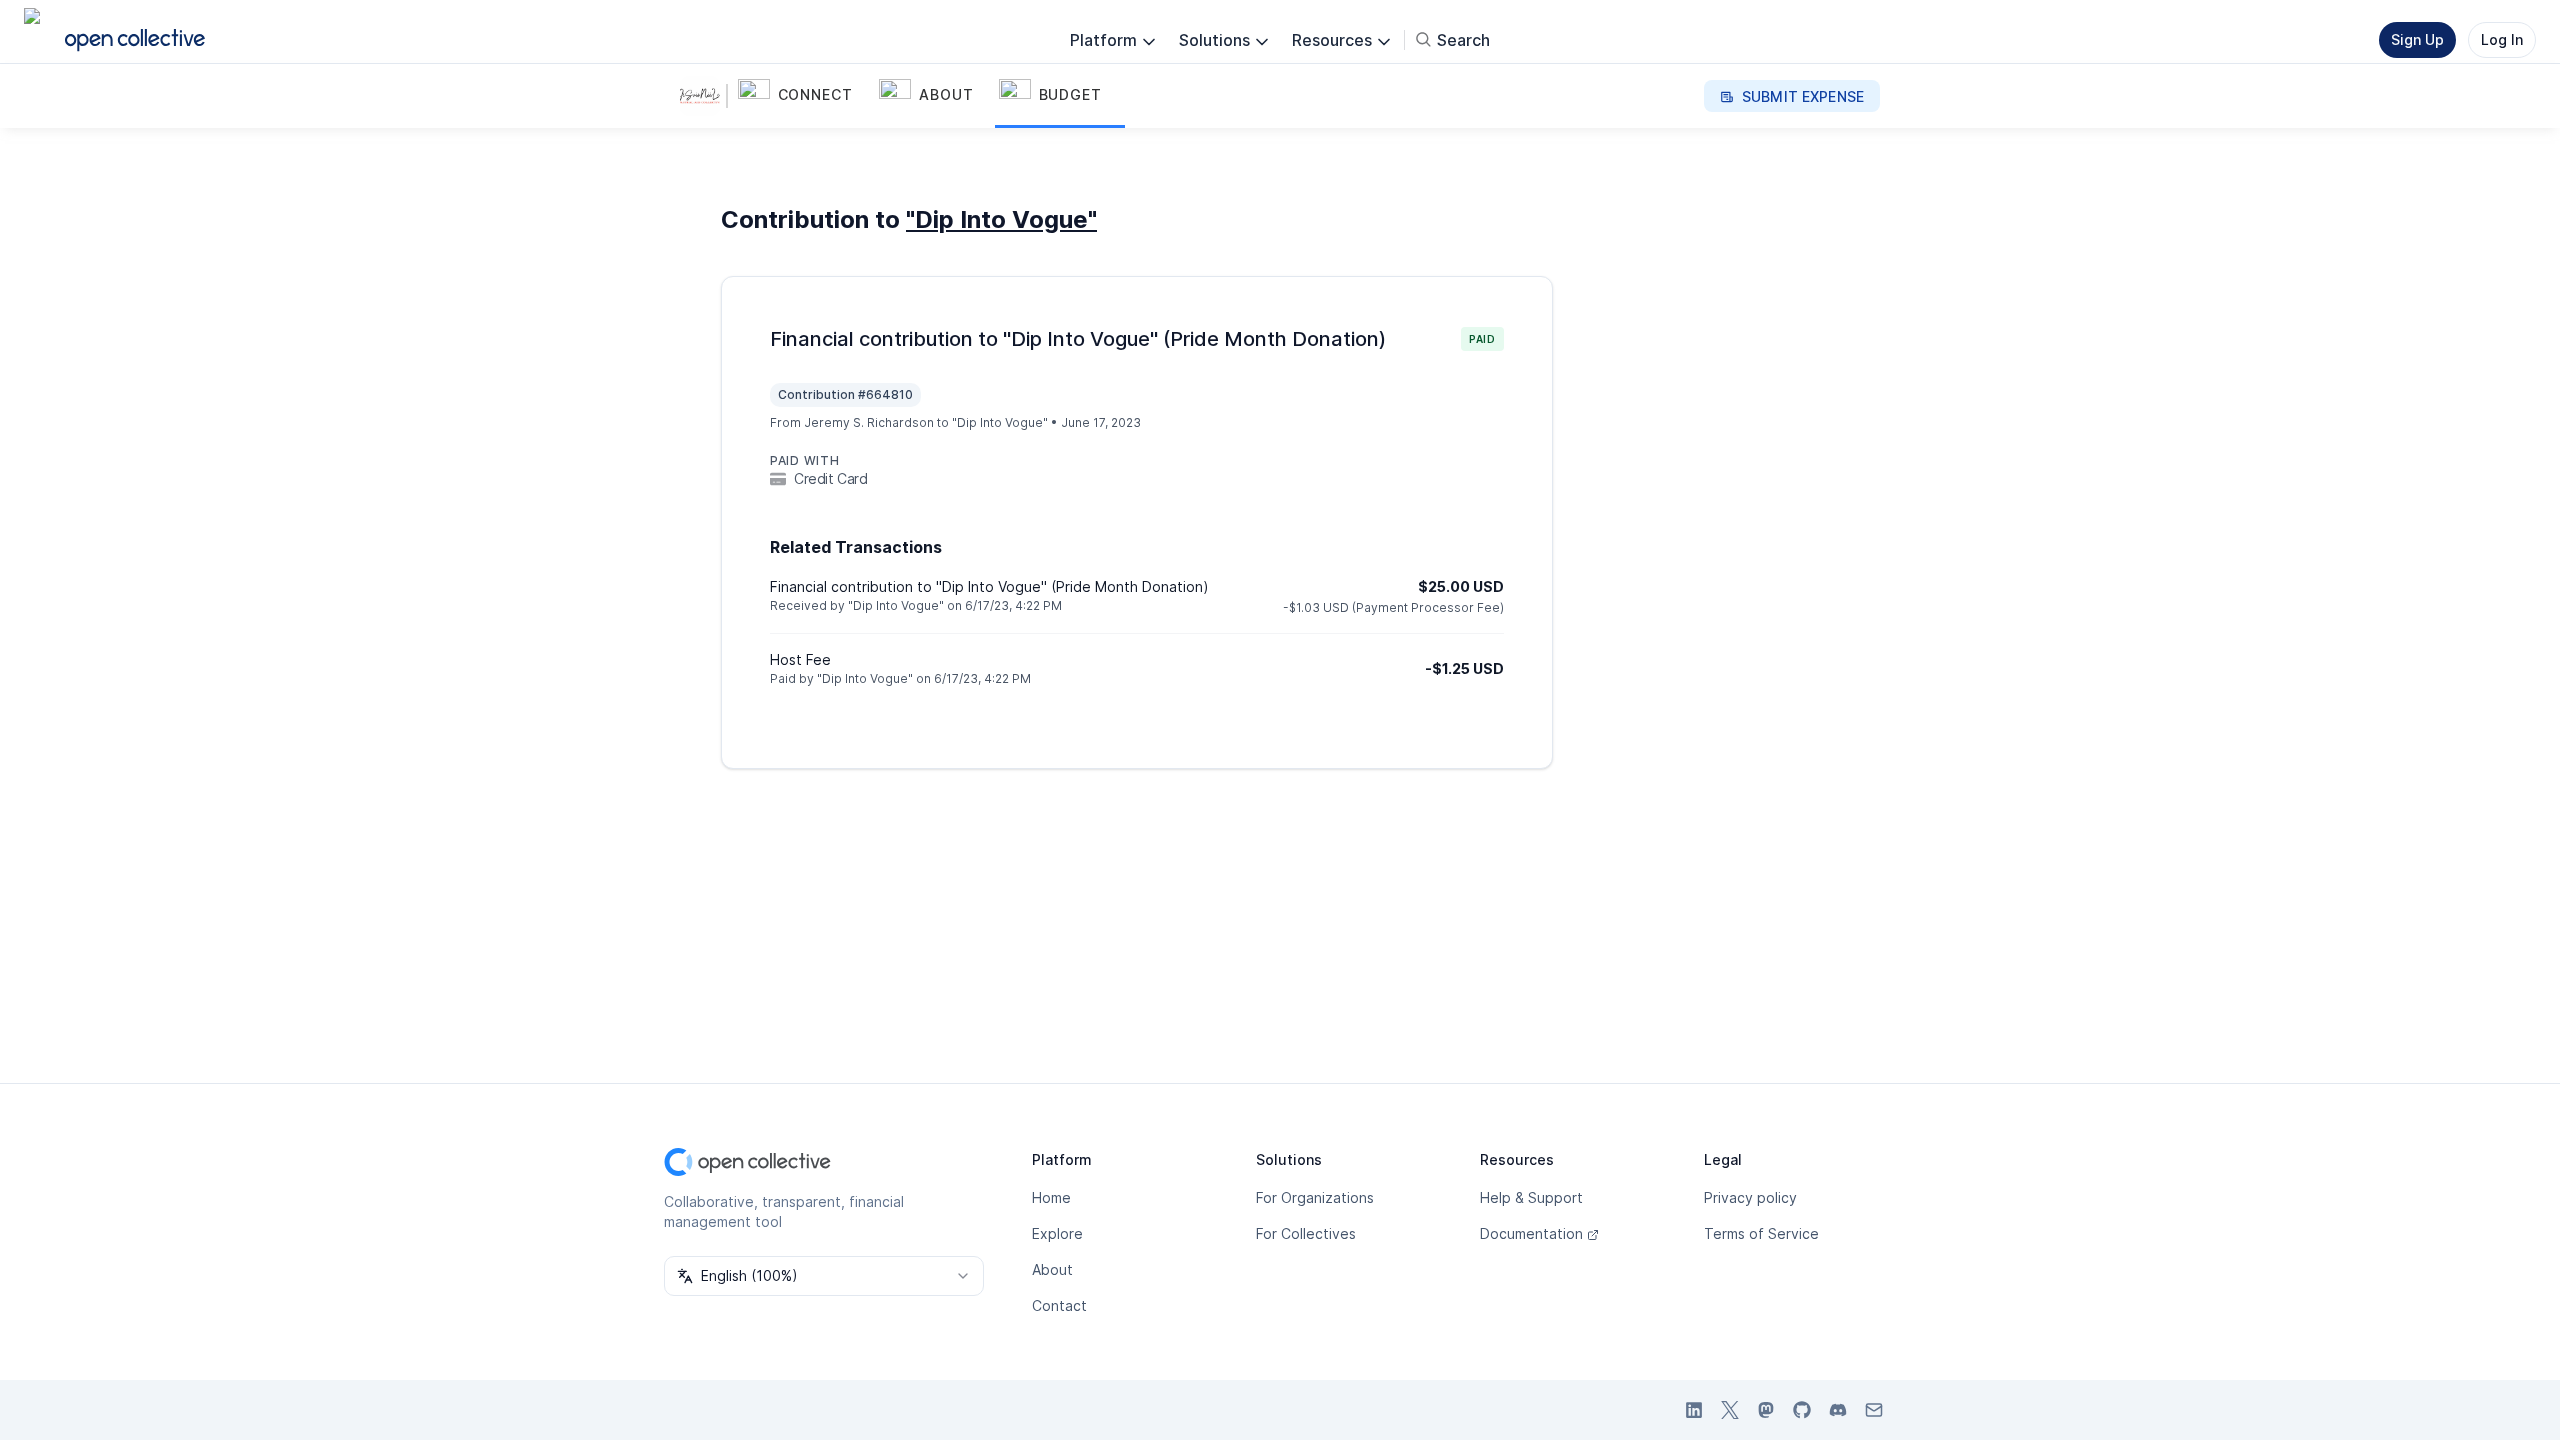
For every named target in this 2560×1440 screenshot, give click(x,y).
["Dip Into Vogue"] (704, 96)
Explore (1057, 1233)
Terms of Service (1761, 1233)
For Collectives (1306, 1233)
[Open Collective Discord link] (1838, 1410)
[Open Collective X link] (1730, 1410)
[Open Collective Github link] (1802, 1410)
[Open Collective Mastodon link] (1766, 1410)
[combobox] (824, 1276)
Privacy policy (1750, 1197)
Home (1051, 1197)
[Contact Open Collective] (1874, 1410)
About (1052, 1269)
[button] (805, 96)
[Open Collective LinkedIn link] (1694, 1410)
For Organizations (1315, 1197)
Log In (2502, 39)
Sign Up (2417, 39)
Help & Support (1531, 1197)
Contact (1059, 1305)
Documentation (1531, 1233)
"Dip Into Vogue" (1001, 219)
